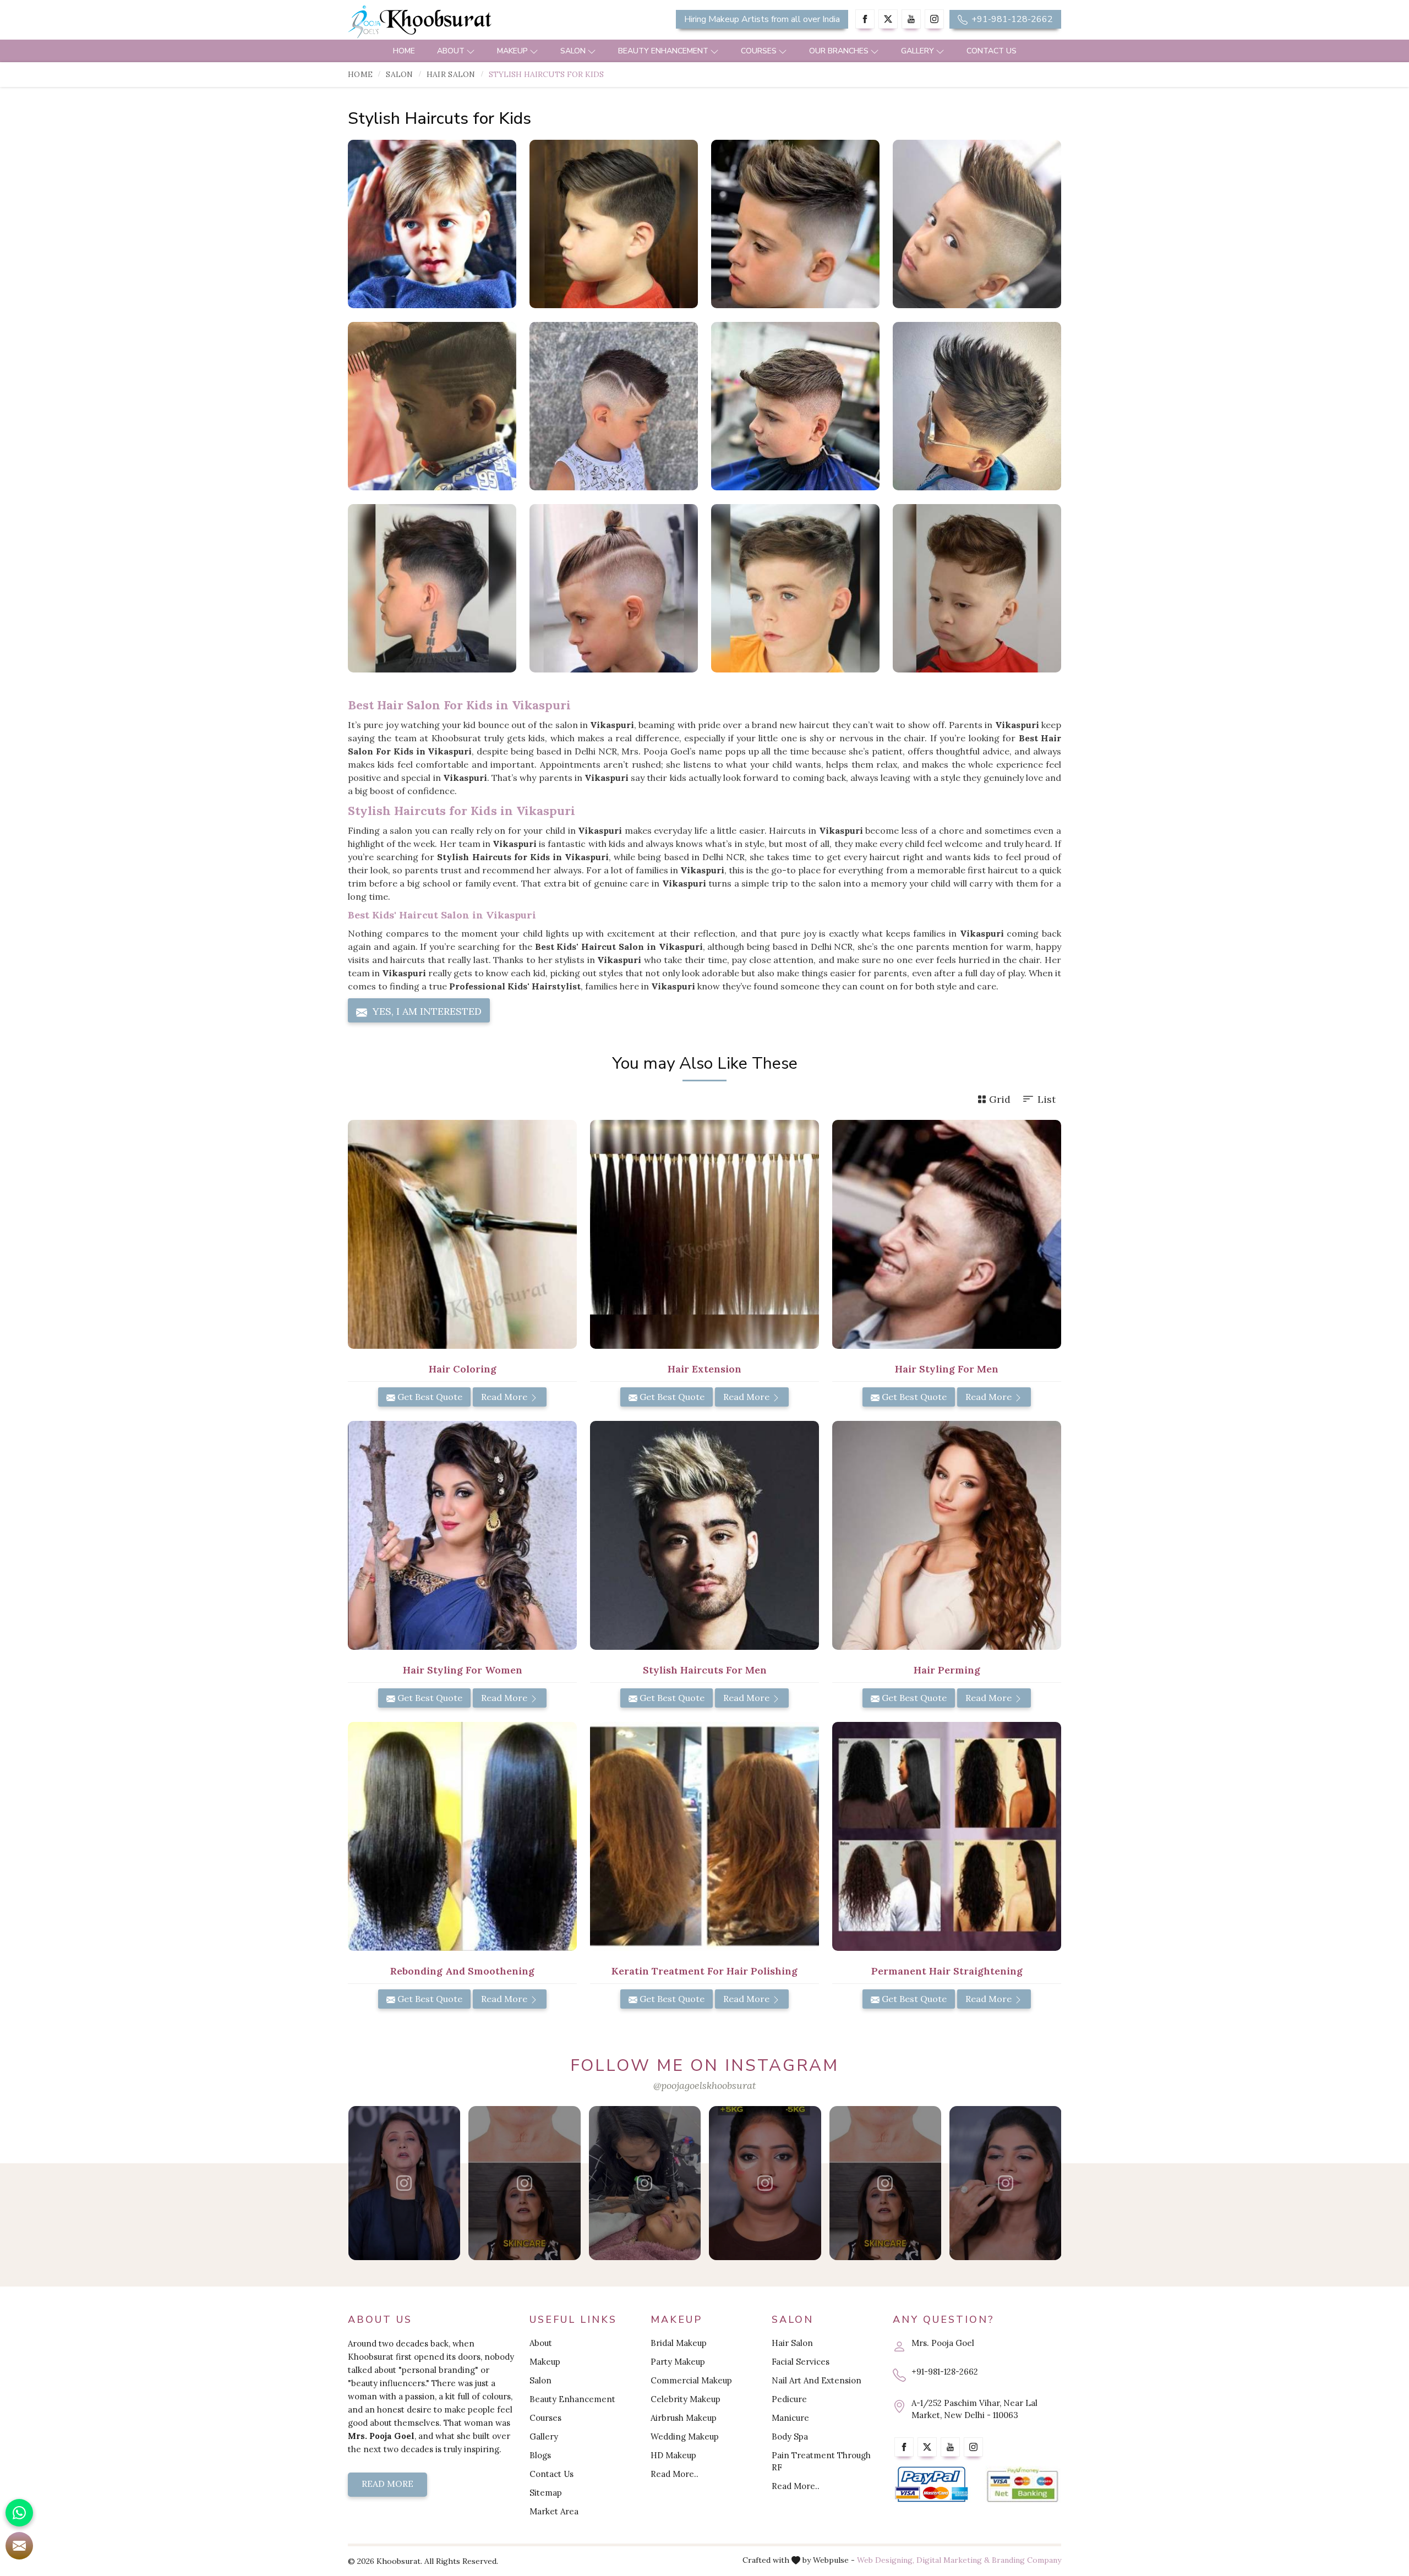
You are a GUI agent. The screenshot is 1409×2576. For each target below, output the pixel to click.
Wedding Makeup (685, 2436)
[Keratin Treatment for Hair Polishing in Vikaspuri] (704, 1836)
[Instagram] (934, 19)
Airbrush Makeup (684, 2418)
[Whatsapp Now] (19, 2513)
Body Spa (790, 2436)
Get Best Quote (429, 1397)
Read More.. (675, 2474)
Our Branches (839, 51)
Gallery (918, 51)
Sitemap (546, 2493)
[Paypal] (932, 2485)
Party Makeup (678, 2362)
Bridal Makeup (679, 2343)
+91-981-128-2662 (1011, 19)
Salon (573, 51)
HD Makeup (673, 2455)
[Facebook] (865, 19)
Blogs (540, 2455)
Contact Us (992, 51)
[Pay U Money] (1022, 2485)
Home (404, 51)
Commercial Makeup (691, 2380)
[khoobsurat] (462, 22)
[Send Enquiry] (19, 2546)
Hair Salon (451, 74)
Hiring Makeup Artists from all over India (762, 19)
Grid (1000, 1099)
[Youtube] (911, 19)
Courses (759, 51)
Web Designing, (886, 2560)
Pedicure (789, 2399)
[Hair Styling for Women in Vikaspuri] (462, 1535)
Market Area (554, 2511)
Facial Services (801, 2362)
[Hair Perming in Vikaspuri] (947, 1535)
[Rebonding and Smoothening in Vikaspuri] (462, 1836)
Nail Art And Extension (817, 2380)
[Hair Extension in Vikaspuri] (704, 1234)
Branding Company (1026, 2560)
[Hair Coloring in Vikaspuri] (462, 1234)
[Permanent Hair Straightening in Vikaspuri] (947, 1836)
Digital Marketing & (953, 2560)
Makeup (512, 51)
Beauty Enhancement (663, 51)
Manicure (790, 2418)
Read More (505, 1397)
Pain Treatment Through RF (821, 2461)
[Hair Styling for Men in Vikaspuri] (947, 1234)
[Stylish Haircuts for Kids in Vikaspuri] (432, 224)
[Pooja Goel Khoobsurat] (404, 2183)
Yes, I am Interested (426, 1011)
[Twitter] (888, 19)
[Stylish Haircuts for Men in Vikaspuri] (704, 1535)
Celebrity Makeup (686, 2399)
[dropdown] (471, 51)
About (451, 51)
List (1047, 1099)
